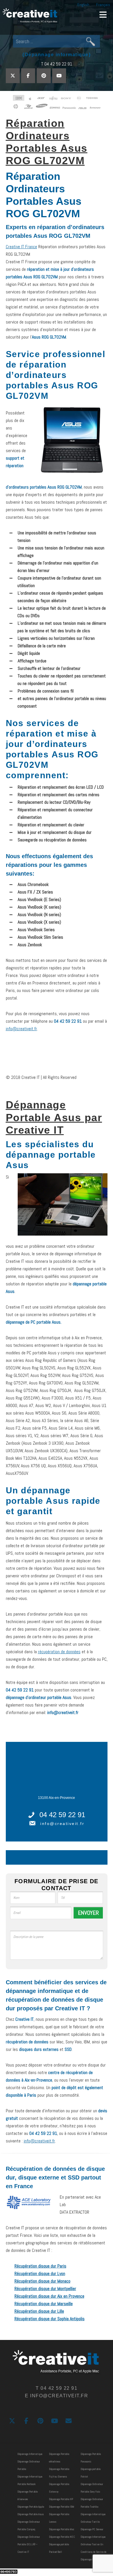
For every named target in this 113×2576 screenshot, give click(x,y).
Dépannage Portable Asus (31, 2514)
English (83, 5)
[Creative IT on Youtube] (59, 76)
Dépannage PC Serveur (92, 2529)
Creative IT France (21, 247)
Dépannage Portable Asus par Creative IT (54, 1117)
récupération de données (59, 1652)
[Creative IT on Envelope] (69, 2421)
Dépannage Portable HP (61, 2499)
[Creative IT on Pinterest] (44, 76)
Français (103, 5)
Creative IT (30, 16)
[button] (103, 14)
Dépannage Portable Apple (31, 2507)
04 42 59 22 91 (62, 1815)
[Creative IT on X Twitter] (13, 76)
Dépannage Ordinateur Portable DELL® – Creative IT (29, 2544)
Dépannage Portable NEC (62, 2537)
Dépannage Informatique (30, 2454)
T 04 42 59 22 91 (57, 64)
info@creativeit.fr (21, 1029)
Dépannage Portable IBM (62, 2507)
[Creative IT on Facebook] (28, 76)
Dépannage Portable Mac (62, 2529)
